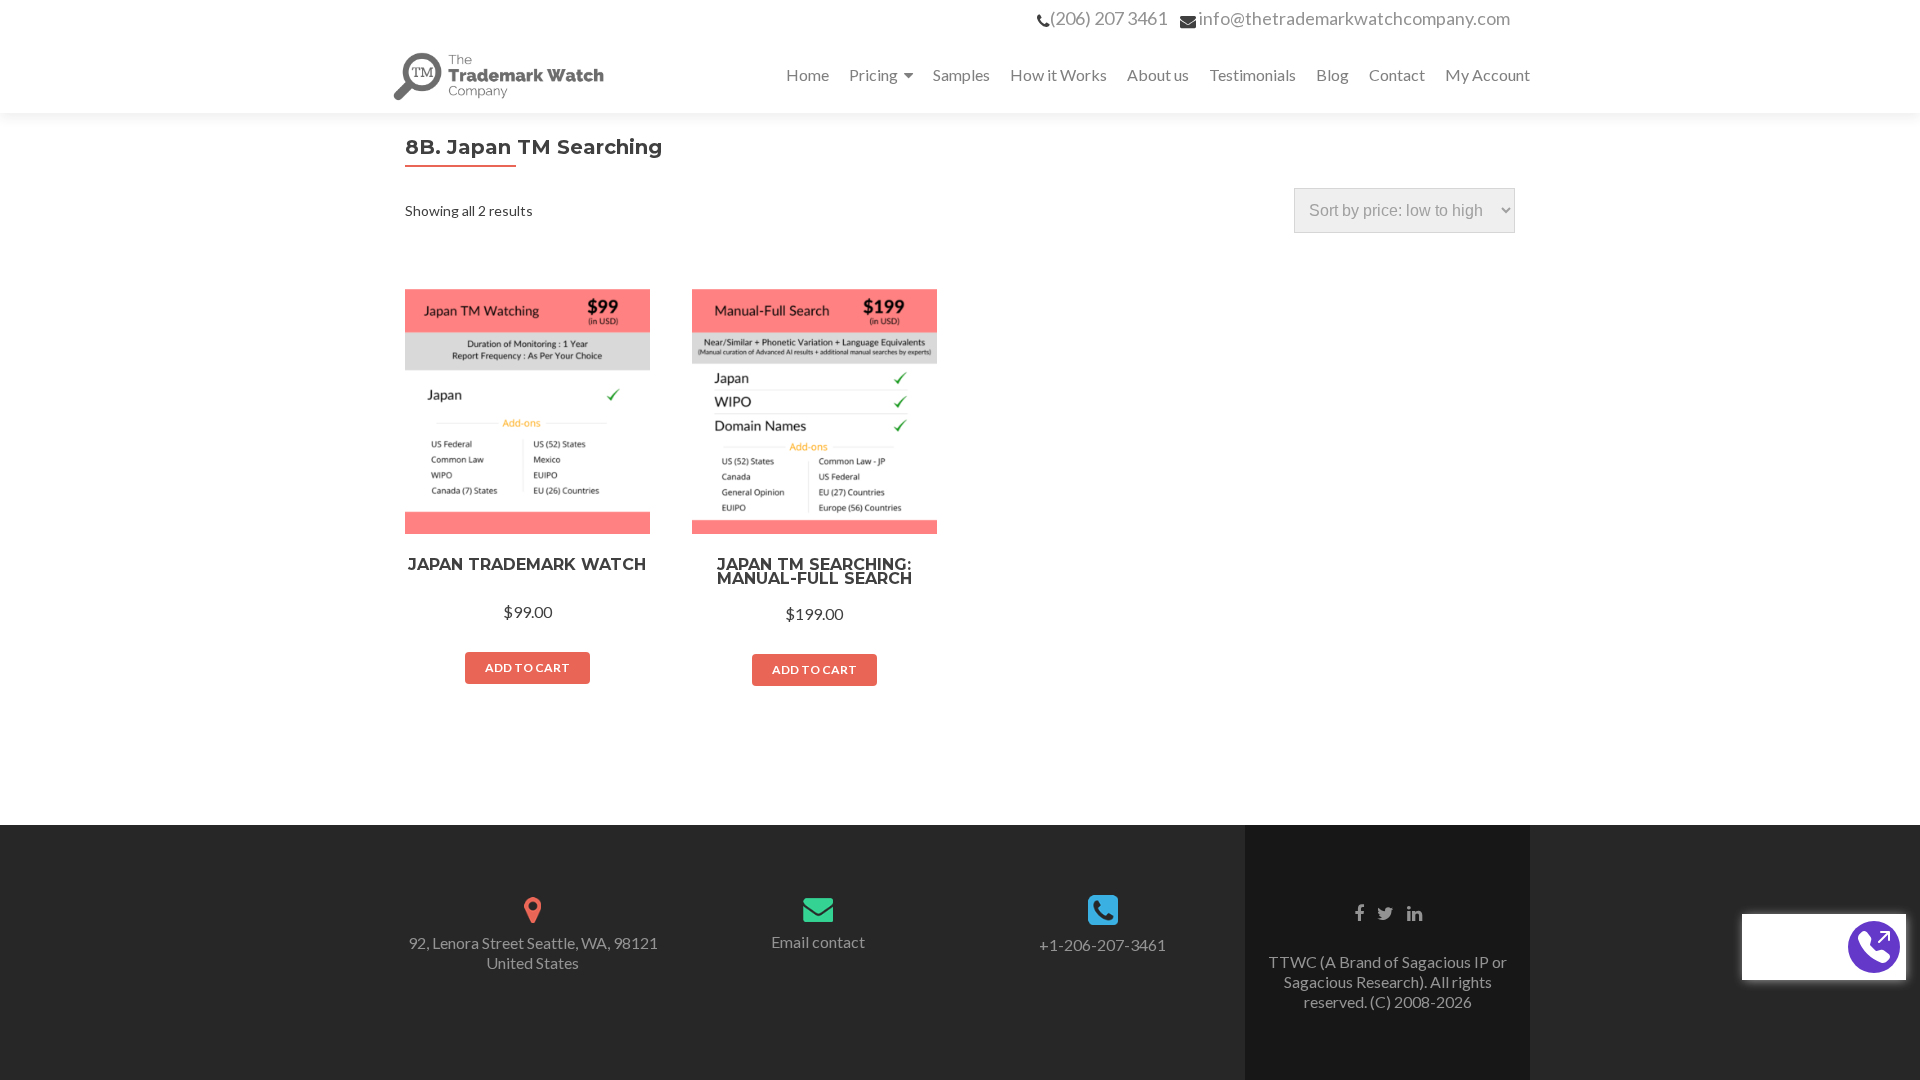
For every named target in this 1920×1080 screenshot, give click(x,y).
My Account (1487, 74)
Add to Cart (527, 667)
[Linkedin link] (1414, 912)
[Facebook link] (1359, 912)
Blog (1332, 74)
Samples (961, 74)
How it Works (1058, 74)
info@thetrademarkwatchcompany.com (1354, 18)
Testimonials (1252, 74)
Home (807, 74)
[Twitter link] (1385, 912)
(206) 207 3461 (1108, 18)
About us (1158, 74)
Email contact (818, 941)
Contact (1397, 74)
